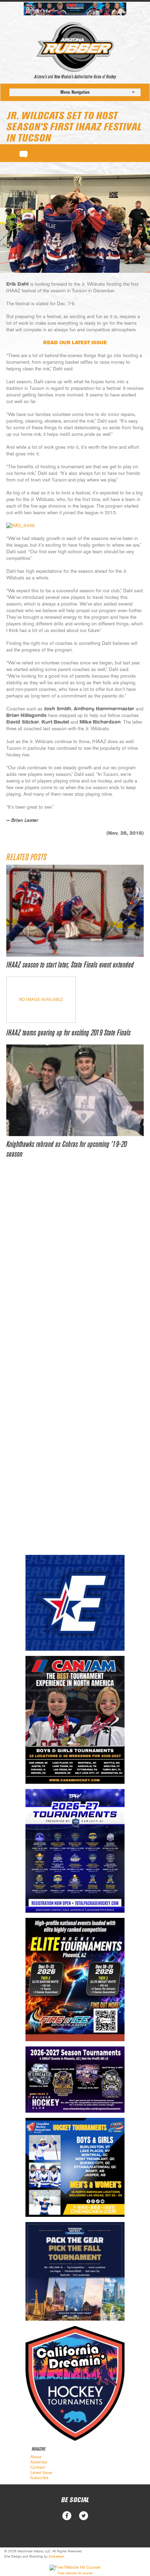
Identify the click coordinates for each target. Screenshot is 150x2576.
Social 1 (84, 2516)
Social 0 (67, 2516)
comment (24, 153)
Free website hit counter (75, 2573)
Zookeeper (56, 2556)
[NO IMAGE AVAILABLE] (41, 1021)
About (36, 2457)
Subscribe (39, 2478)
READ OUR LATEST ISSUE (75, 343)
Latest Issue (41, 2473)
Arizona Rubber (75, 47)
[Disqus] (75, 1273)
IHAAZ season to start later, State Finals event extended (70, 965)
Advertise (39, 2462)
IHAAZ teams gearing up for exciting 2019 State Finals (68, 1033)
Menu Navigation (75, 92)
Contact (38, 2467)
